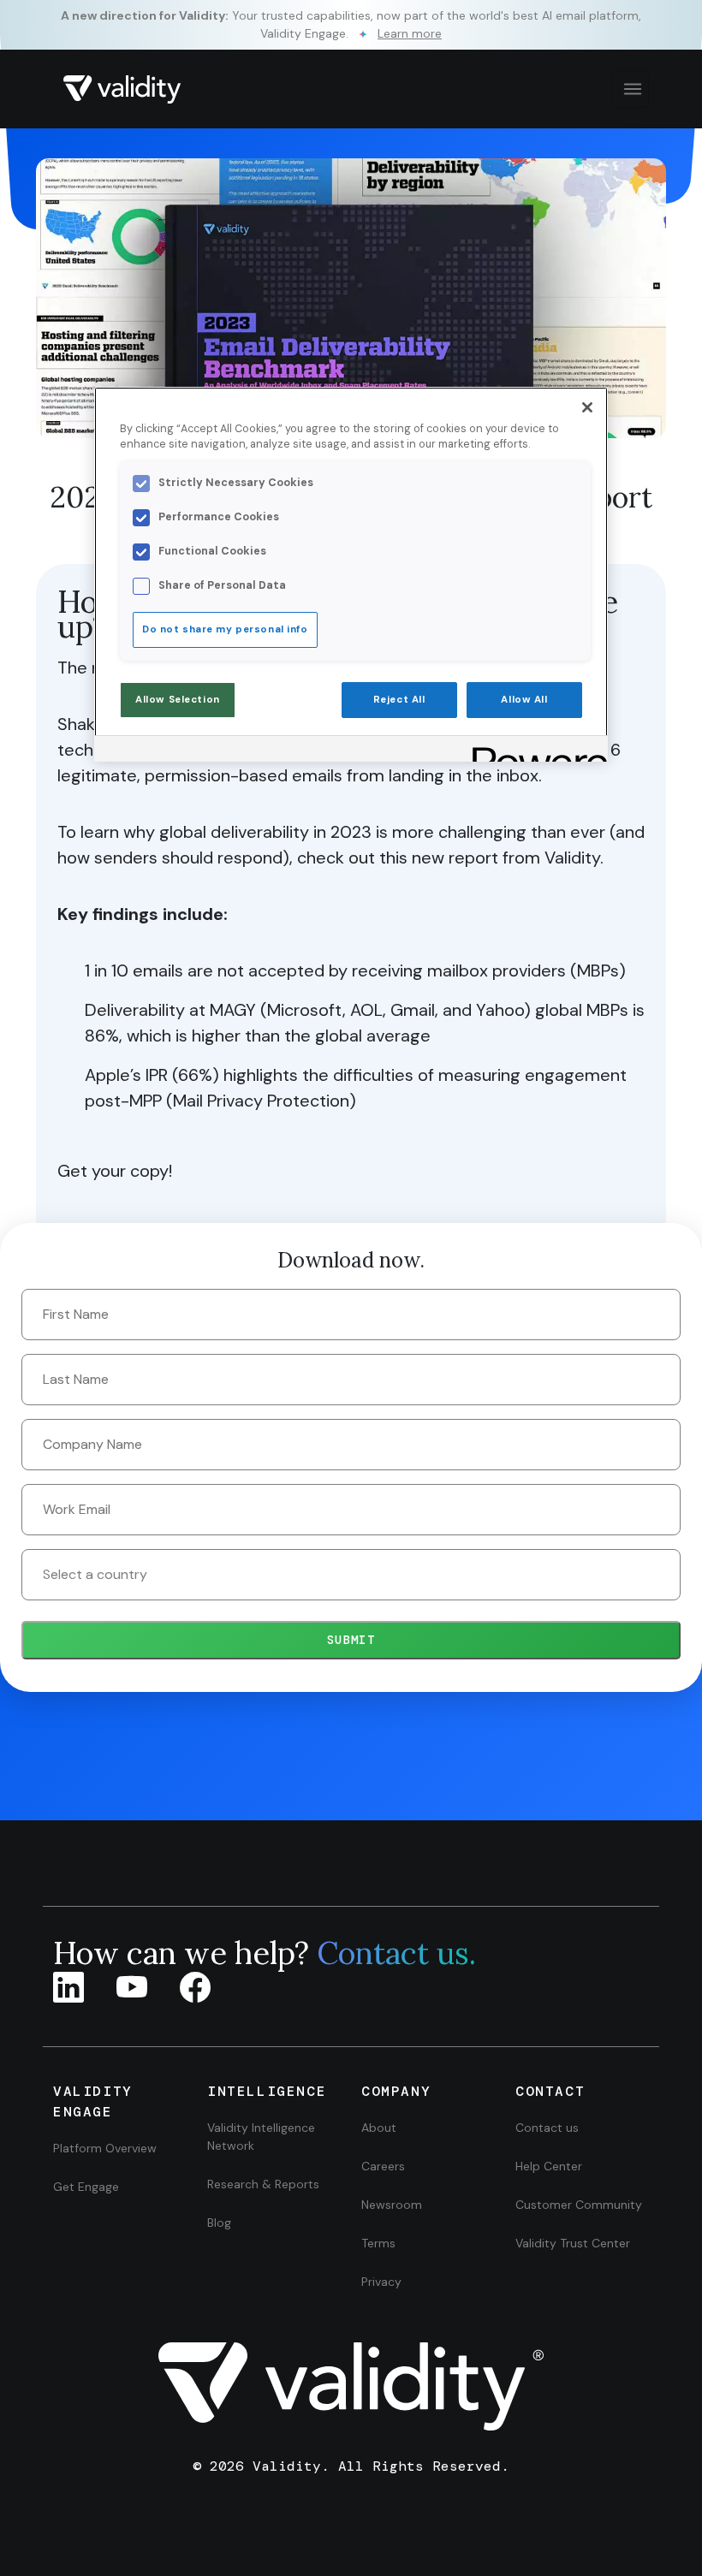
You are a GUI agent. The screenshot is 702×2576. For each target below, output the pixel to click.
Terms (378, 2243)
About (379, 2128)
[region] (351, 574)
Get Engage (86, 2187)
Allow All (524, 700)
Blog (219, 2223)
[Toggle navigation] (630, 89)
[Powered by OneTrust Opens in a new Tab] (534, 751)
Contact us (547, 2128)
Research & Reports (263, 2184)
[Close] (587, 407)
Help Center (549, 2166)
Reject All (399, 700)
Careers (383, 2166)
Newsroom (392, 2205)
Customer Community (579, 2205)
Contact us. (396, 1953)
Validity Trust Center (573, 2243)
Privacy (381, 2282)
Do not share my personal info (225, 629)
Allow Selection (178, 700)
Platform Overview (105, 2148)
